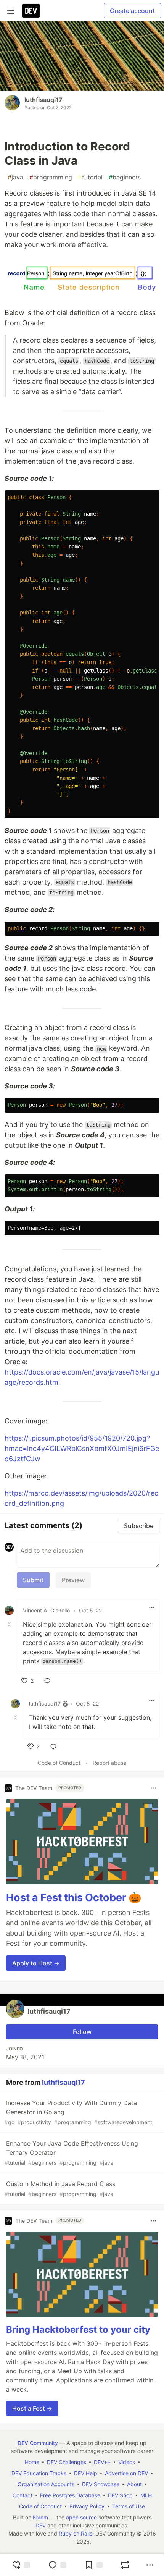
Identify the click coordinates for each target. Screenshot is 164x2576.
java (15, 177)
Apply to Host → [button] (36, 1963)
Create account (132, 11)
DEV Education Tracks (39, 2473)
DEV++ (102, 2462)
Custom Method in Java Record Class (60, 2189)
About (134, 2484)
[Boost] (125, 2565)
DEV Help (86, 2473)
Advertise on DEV (126, 2473)
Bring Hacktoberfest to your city (78, 2329)
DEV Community (38, 2443)
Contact (23, 2495)
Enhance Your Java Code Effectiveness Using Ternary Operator (71, 2153)
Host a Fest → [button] (32, 2408)
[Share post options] (150, 2565)
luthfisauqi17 (43, 100)
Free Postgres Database (70, 2495)
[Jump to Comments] (57, 2565)
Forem (40, 2517)
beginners (125, 177)
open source (81, 2517)
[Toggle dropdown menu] (152, 1607)
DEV (41, 2525)
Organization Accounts (46, 2484)
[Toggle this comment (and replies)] (10, 1624)
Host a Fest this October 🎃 (74, 1898)
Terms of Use (129, 2506)
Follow (82, 2032)
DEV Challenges (67, 2462)
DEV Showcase (101, 2484)
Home (32, 2462)
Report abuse (109, 1763)
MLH (146, 2495)
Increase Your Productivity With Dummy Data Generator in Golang (78, 2112)
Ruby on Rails (76, 2533)
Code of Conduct (59, 1763)
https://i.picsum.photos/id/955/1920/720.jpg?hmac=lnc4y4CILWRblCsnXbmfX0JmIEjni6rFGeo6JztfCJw (82, 1448)
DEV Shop (120, 2495)
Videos (127, 2462)
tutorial (90, 177)
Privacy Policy (87, 2506)
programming (51, 177)
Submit (33, 1580)
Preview (73, 1580)
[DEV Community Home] (31, 11)
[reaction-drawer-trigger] (21, 2565)
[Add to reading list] (93, 2565)
